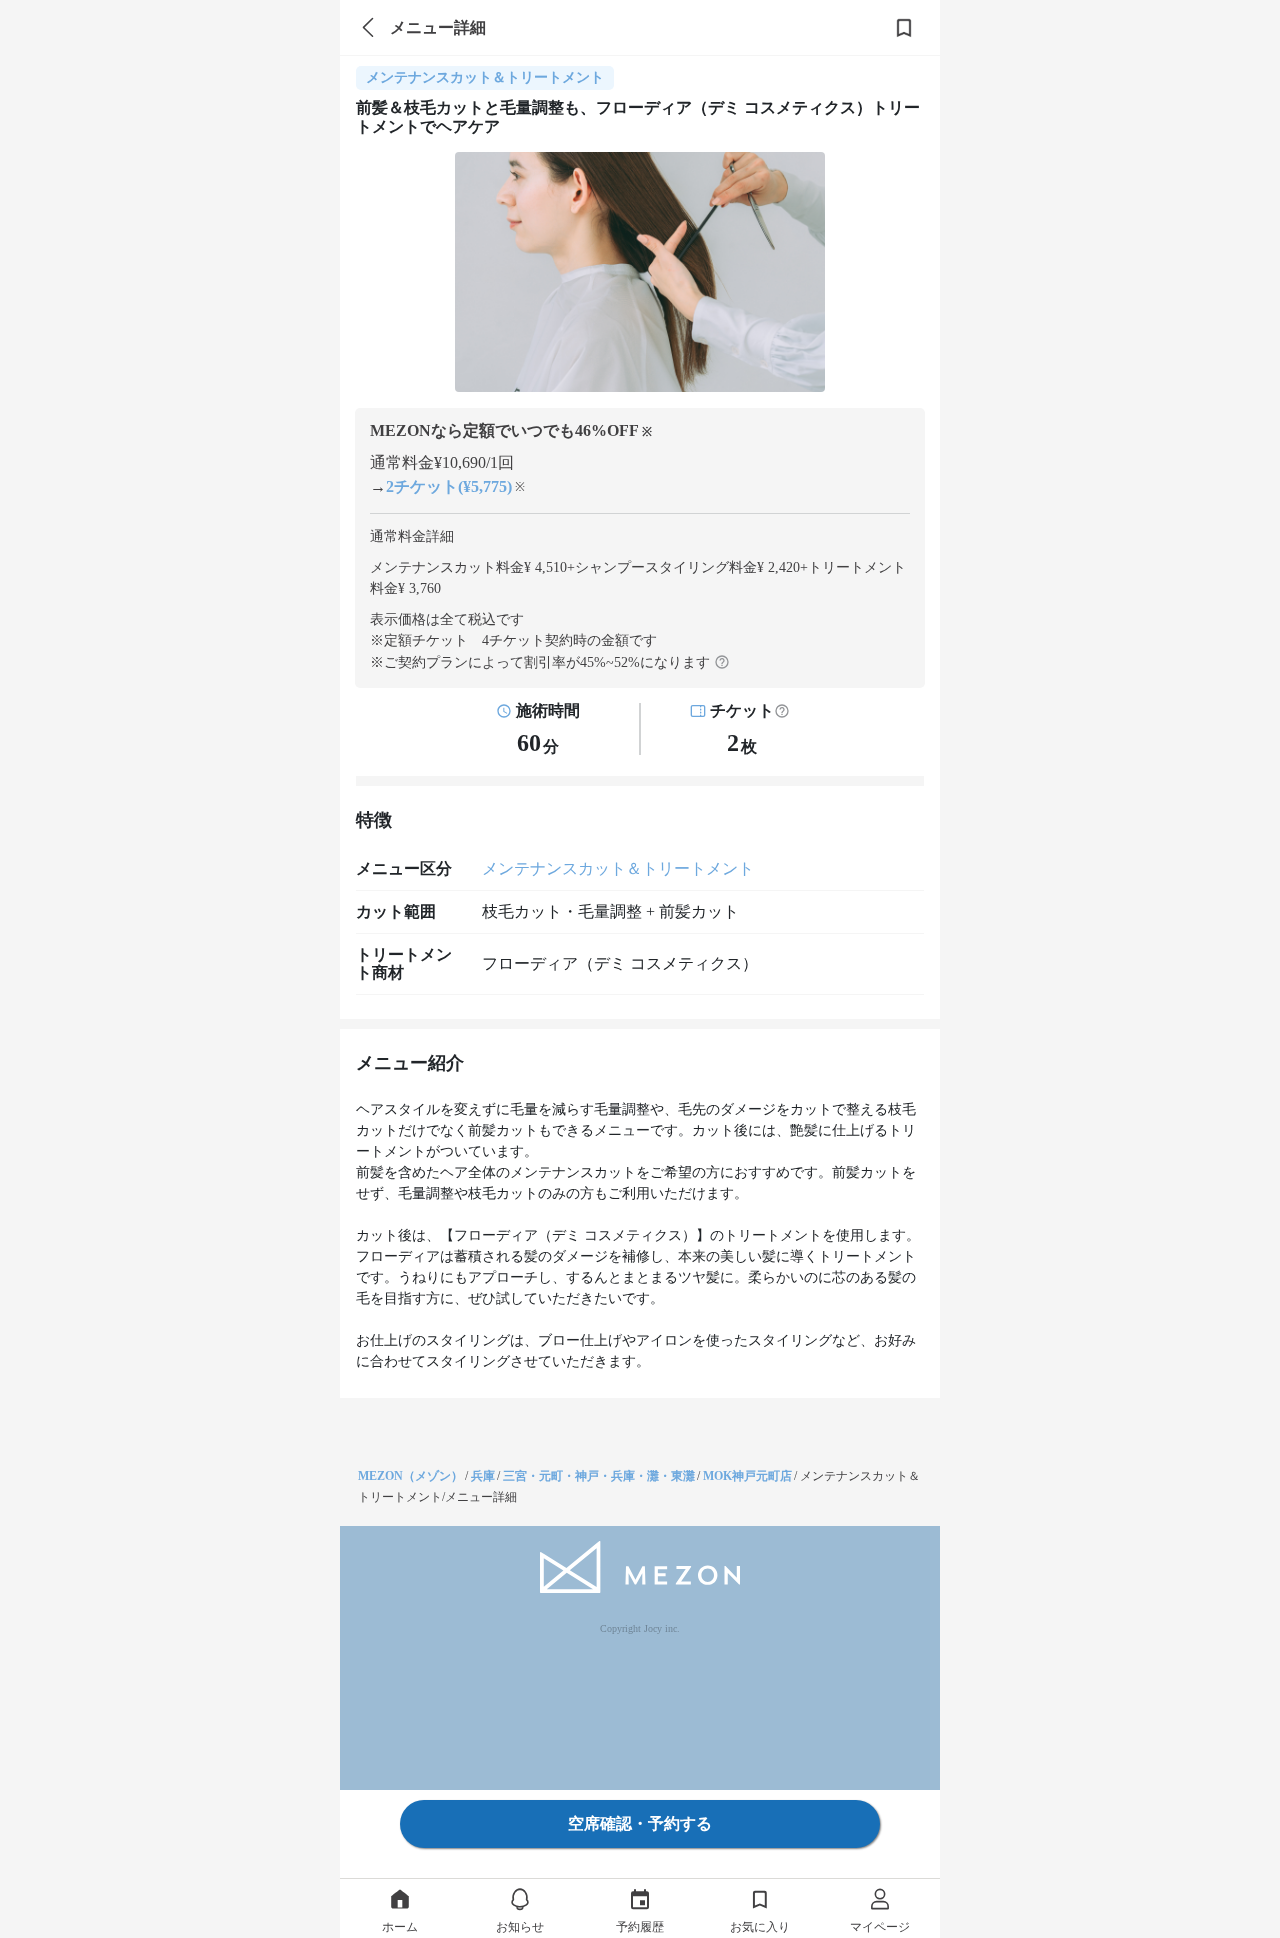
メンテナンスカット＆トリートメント (618, 868)
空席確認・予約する (640, 1823)
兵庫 (483, 1476)
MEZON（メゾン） (410, 1476)
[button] (782, 711)
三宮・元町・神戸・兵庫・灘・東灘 (599, 1476)
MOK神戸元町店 (747, 1476)
